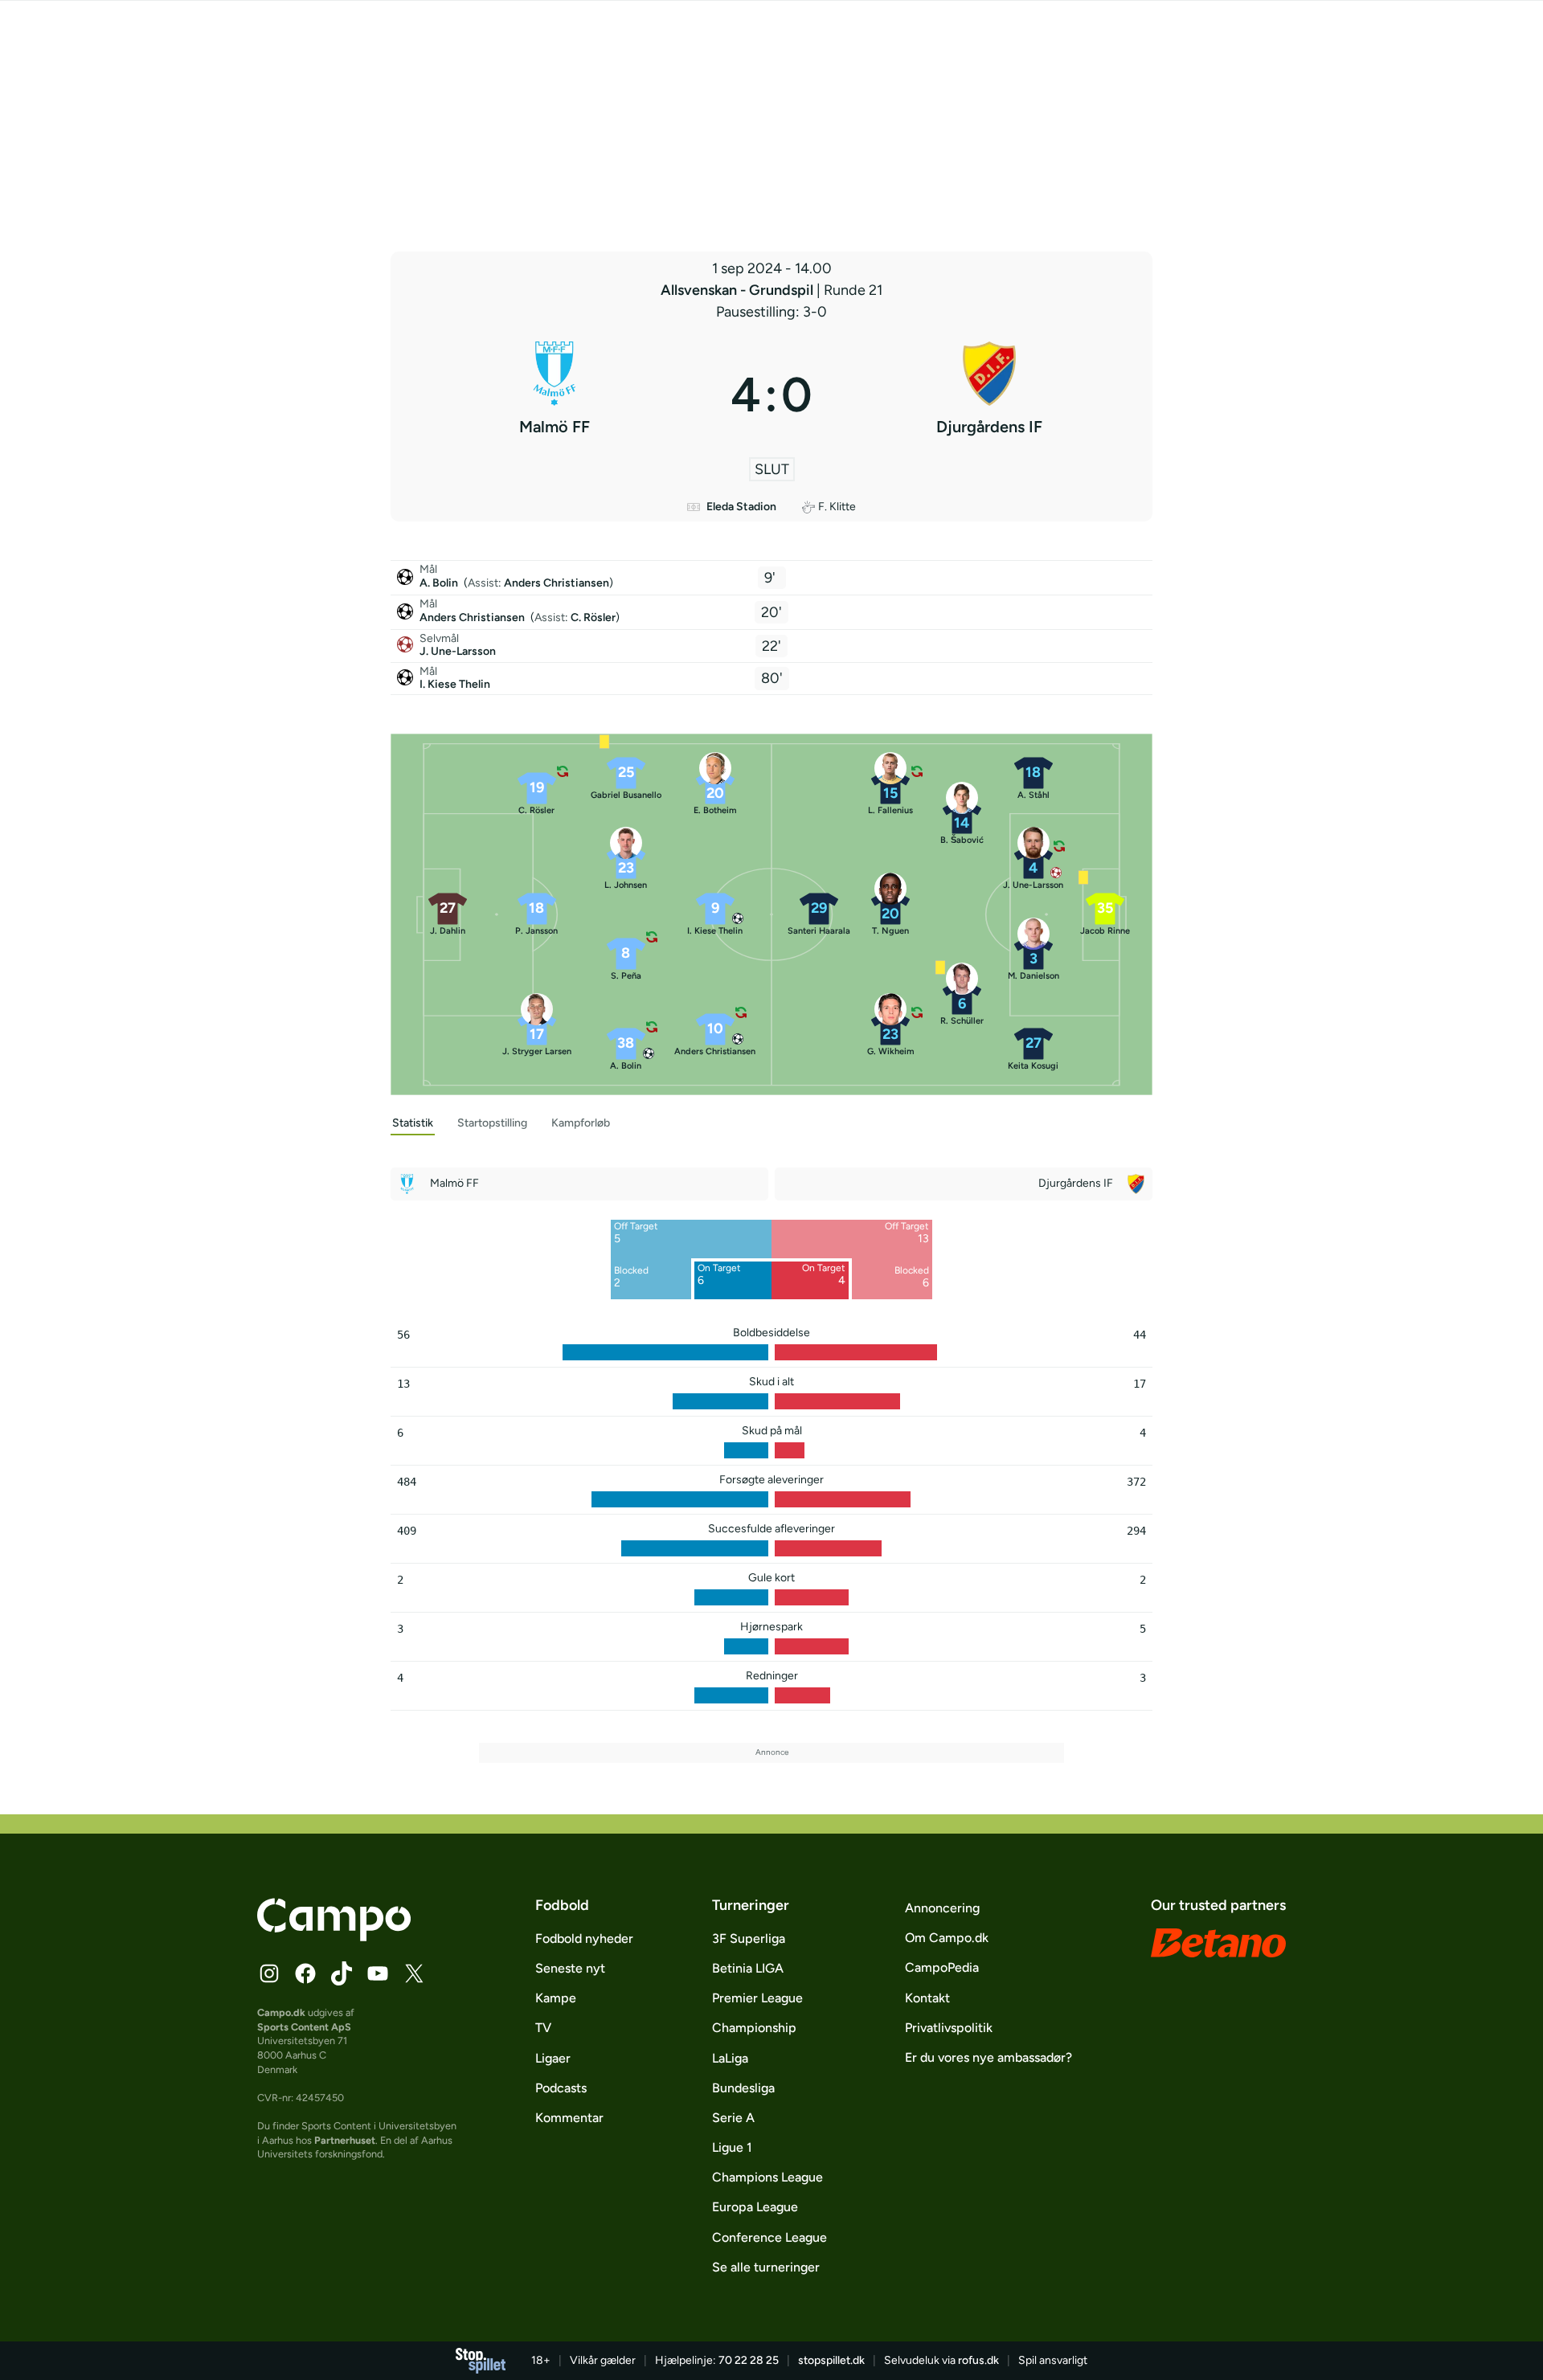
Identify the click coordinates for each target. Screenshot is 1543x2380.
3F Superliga (749, 1938)
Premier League (757, 1998)
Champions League (767, 2177)
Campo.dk (281, 2012)
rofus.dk (978, 2360)
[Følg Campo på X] (414, 1973)
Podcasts (561, 2088)
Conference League (769, 2237)
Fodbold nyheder (584, 1938)
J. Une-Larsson (458, 651)
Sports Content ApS (304, 2027)
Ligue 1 (732, 2147)
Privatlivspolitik (949, 2028)
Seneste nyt (570, 1968)
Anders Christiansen (557, 583)
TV (543, 2028)
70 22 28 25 (749, 2360)
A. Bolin (440, 583)
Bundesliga (743, 2088)
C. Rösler (593, 617)
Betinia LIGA (748, 1968)
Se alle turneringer (766, 2267)
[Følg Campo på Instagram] (269, 1973)
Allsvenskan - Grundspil (739, 290)
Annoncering (942, 1908)
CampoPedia (942, 1967)
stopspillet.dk (831, 2360)
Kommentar (569, 2118)
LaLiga (730, 2058)
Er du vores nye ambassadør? (988, 2057)
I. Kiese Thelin (455, 684)
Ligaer (553, 2058)
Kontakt (927, 1998)
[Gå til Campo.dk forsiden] (334, 1936)
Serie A (733, 2118)
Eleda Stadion (741, 507)
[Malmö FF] (554, 395)
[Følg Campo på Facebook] (305, 1973)
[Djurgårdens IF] (989, 395)
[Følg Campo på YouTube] (378, 1973)
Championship (754, 2028)
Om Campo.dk (947, 1938)
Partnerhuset (345, 2140)
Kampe (556, 1998)
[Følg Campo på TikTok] (342, 1973)
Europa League (755, 2207)
